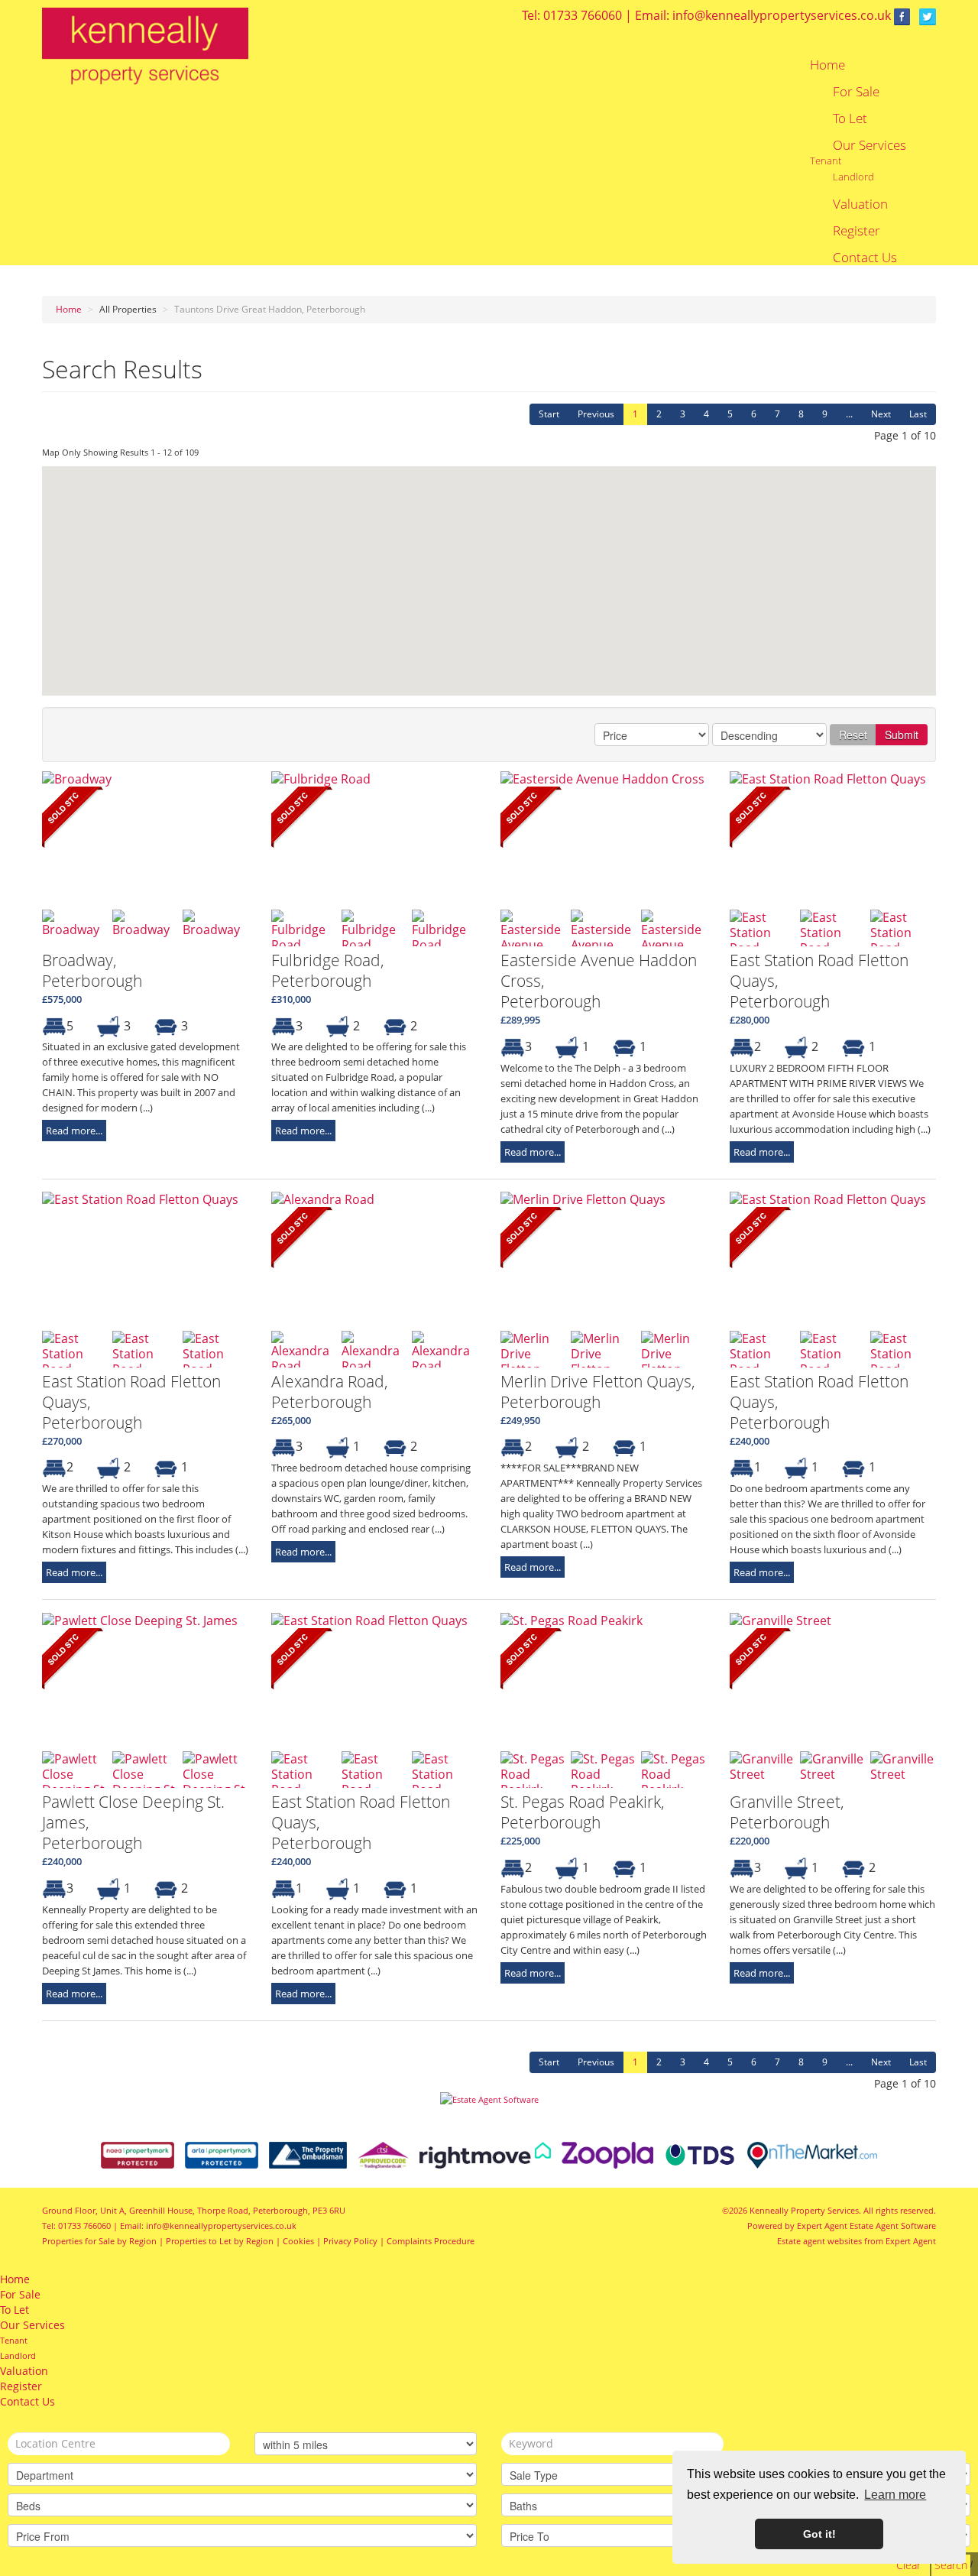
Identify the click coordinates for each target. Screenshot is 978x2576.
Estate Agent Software (893, 2226)
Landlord (853, 177)
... (849, 414)
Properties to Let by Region (220, 2241)
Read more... (74, 1131)
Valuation (860, 204)
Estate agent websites (819, 2241)
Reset (853, 735)
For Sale (856, 92)
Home (827, 65)
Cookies (298, 2241)
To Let (850, 118)
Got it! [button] (819, 2534)
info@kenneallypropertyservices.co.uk (782, 15)
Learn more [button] (895, 2495)
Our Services (870, 145)
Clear (908, 2565)
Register (857, 231)
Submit (902, 735)
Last (918, 414)
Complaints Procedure (431, 2241)
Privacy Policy (350, 2241)
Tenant (826, 161)
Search (951, 2565)
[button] (478, 650)
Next (881, 414)
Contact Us (865, 258)
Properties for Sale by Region (99, 2241)
